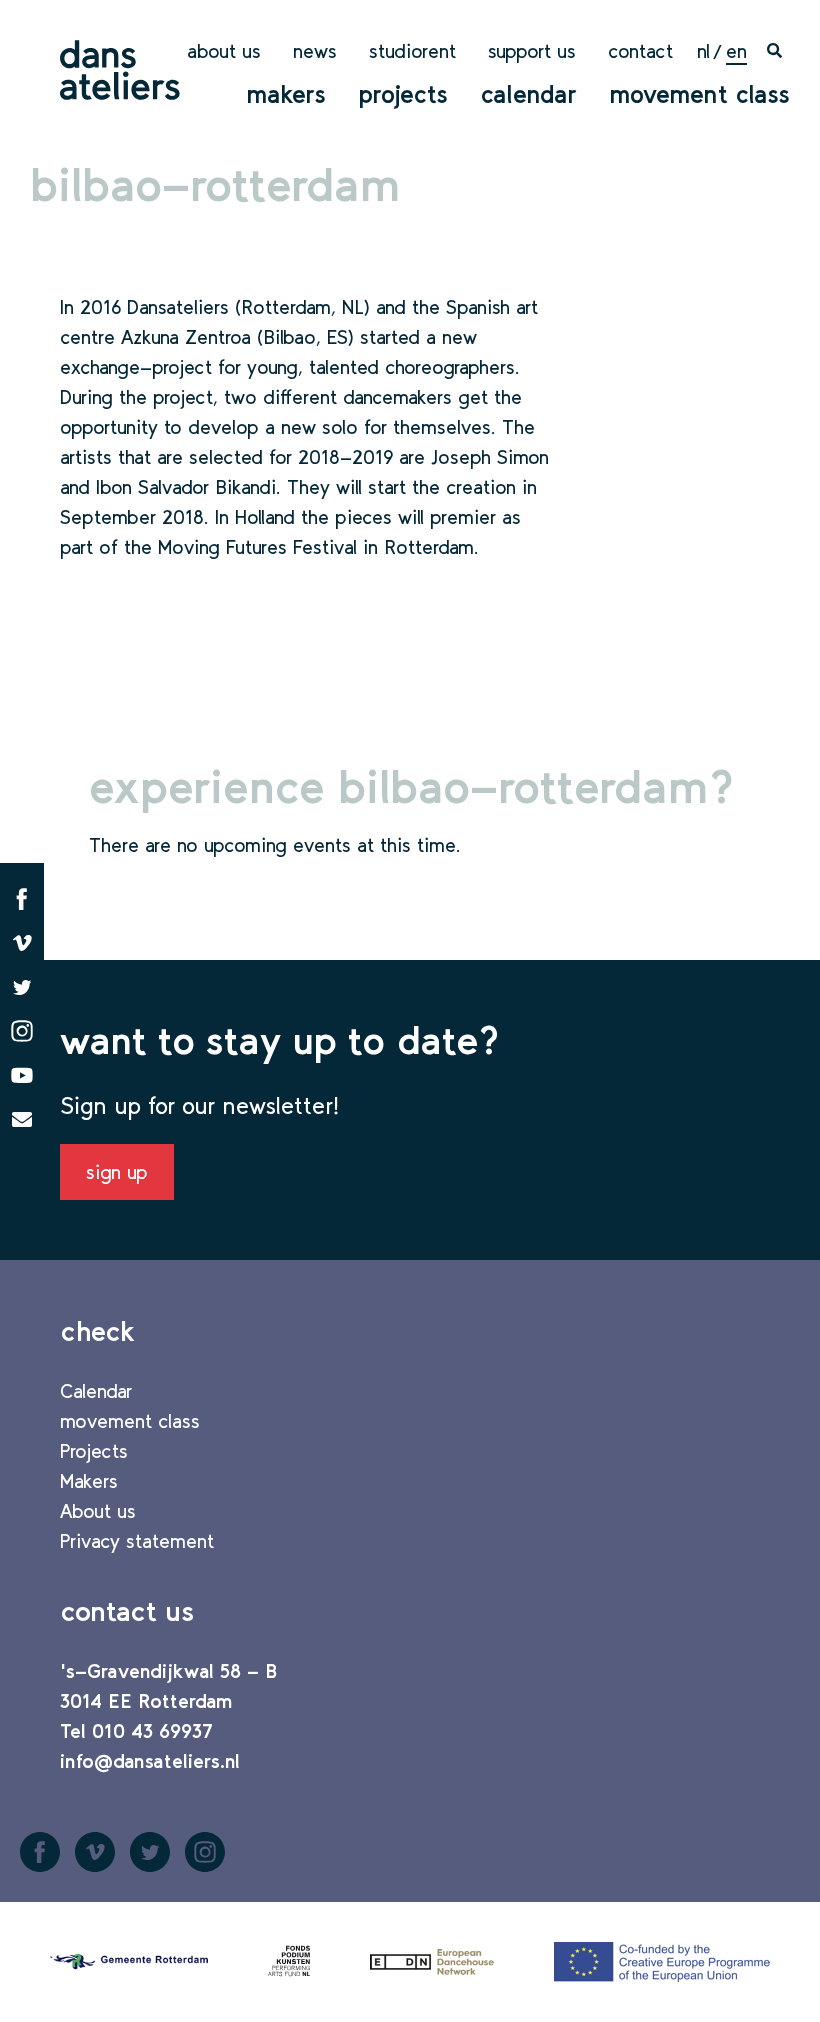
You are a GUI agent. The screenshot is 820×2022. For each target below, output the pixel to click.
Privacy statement (137, 1541)
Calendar (528, 94)
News (315, 51)
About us (224, 51)
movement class (699, 94)
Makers (286, 94)
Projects (403, 94)
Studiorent (412, 51)
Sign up (117, 1172)
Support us (532, 51)
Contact (640, 51)
